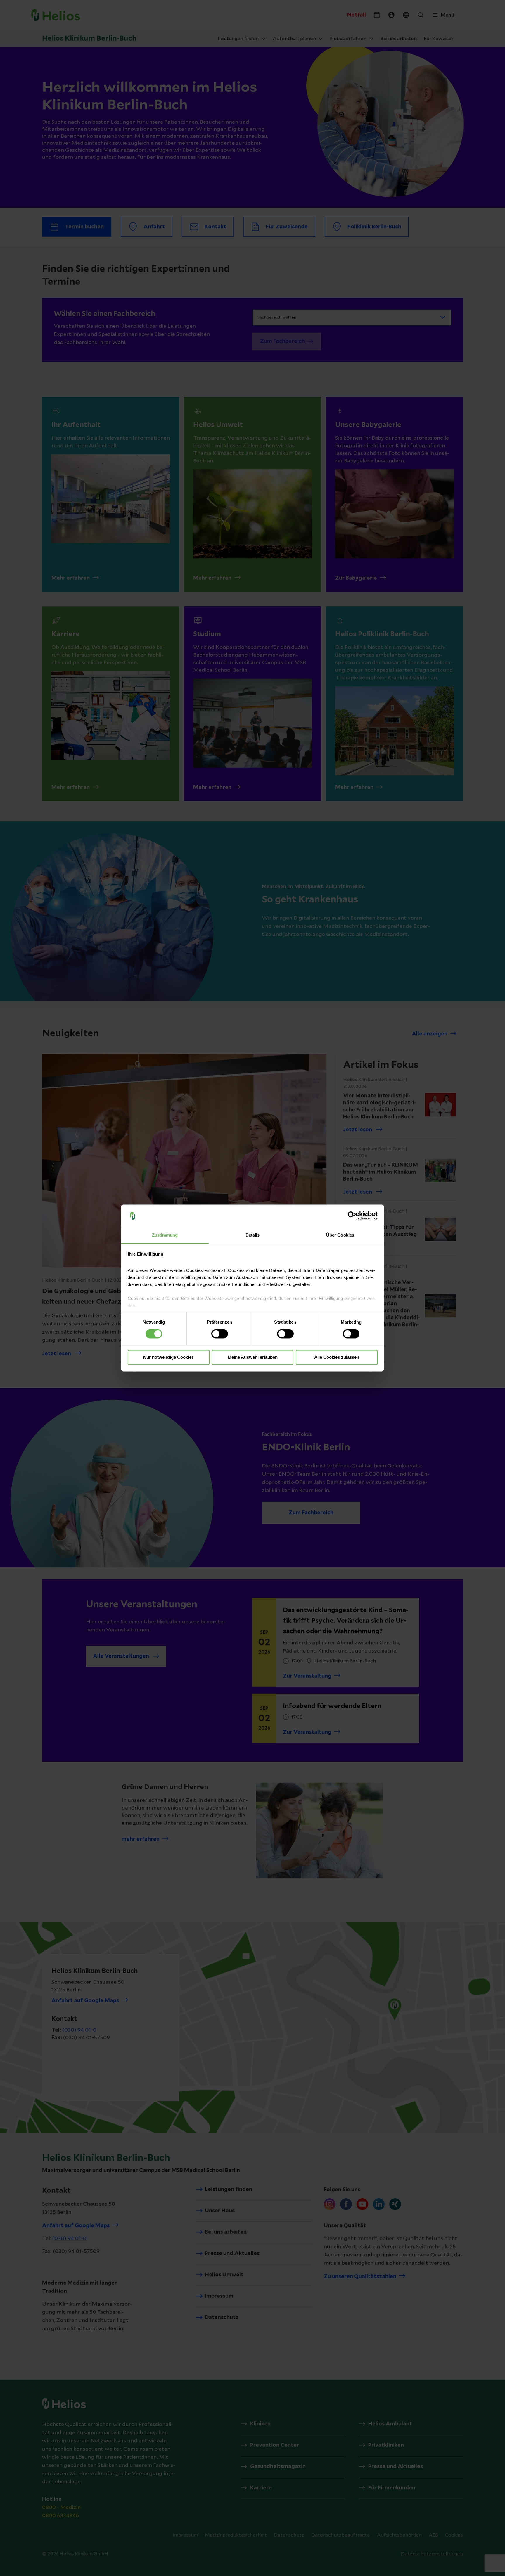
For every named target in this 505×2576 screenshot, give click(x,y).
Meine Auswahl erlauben (253, 1357)
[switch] (220, 1334)
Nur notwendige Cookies (168, 1357)
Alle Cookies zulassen (337, 1357)
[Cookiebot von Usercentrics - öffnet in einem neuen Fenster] (352, 1216)
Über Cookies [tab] (340, 1235)
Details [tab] (253, 1235)
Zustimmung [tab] (165, 1235)
